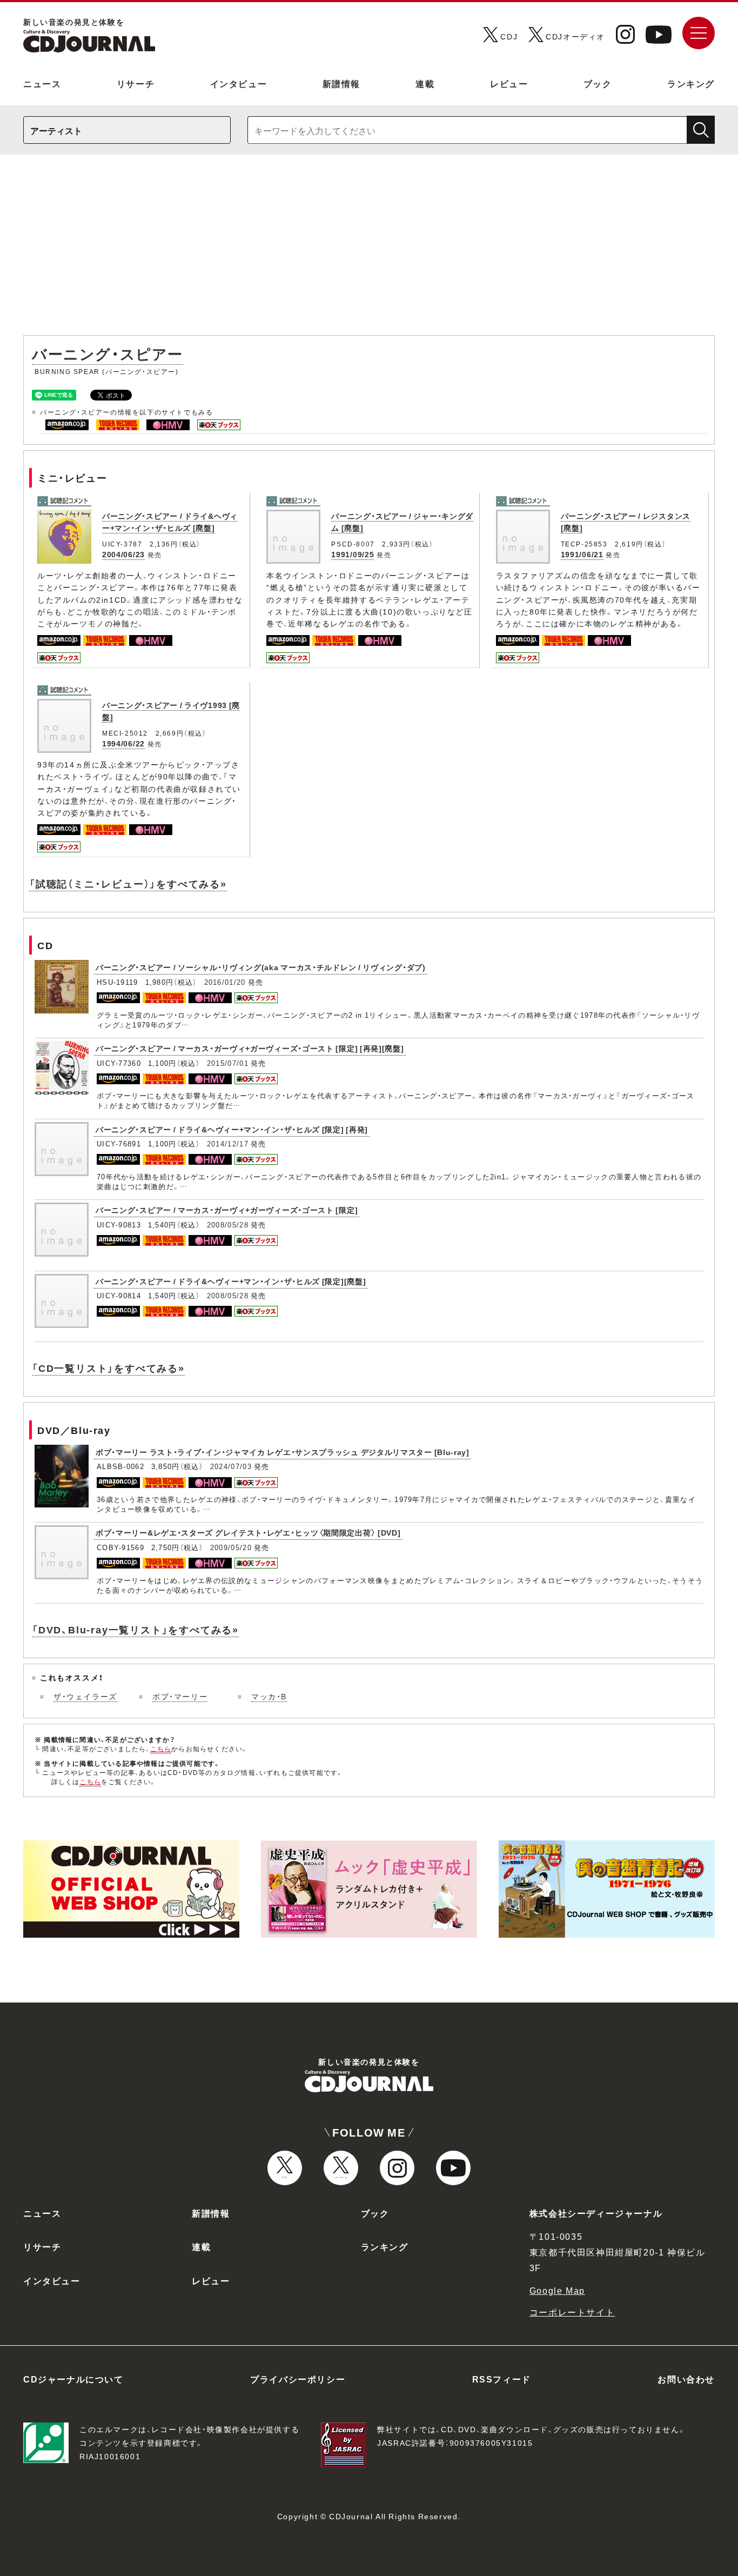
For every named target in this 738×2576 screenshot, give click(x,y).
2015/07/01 (228, 1063)
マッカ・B (269, 1696)
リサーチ (136, 83)
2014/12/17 (228, 1143)
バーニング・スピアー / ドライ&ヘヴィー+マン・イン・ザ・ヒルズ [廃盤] (170, 522)
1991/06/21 (582, 554)
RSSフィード (502, 2379)
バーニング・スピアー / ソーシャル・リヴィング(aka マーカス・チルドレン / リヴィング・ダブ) (261, 967)
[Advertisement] (369, 250)
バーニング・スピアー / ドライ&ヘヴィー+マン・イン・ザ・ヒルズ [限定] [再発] (232, 1129)
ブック (598, 83)
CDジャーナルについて (73, 2379)
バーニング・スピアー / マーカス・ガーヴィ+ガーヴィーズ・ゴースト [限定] (227, 1210)
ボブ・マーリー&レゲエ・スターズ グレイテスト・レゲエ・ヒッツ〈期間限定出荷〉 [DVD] (248, 1532)
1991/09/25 (353, 554)
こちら (161, 1749)
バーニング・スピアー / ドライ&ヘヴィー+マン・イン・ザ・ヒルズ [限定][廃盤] (231, 1281)
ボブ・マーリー (180, 1696)
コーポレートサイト (572, 2312)
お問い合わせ (686, 2379)
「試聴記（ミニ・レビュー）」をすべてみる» (128, 883)
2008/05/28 (228, 1224)
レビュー (509, 83)
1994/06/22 (123, 743)
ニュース (42, 83)
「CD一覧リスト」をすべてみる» (108, 1368)
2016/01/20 (225, 982)
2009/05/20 (231, 1547)
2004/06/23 (123, 554)
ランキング (691, 83)
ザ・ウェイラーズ (85, 1696)
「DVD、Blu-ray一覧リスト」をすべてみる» (135, 1629)
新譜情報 (341, 83)
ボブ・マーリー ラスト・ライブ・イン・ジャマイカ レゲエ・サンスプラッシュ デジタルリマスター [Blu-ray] (283, 1452)
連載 (425, 83)
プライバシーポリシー (298, 2379)
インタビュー (239, 83)
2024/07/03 (231, 1466)
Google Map (557, 2290)
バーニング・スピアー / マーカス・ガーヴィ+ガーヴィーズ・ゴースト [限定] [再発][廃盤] (250, 1048)
